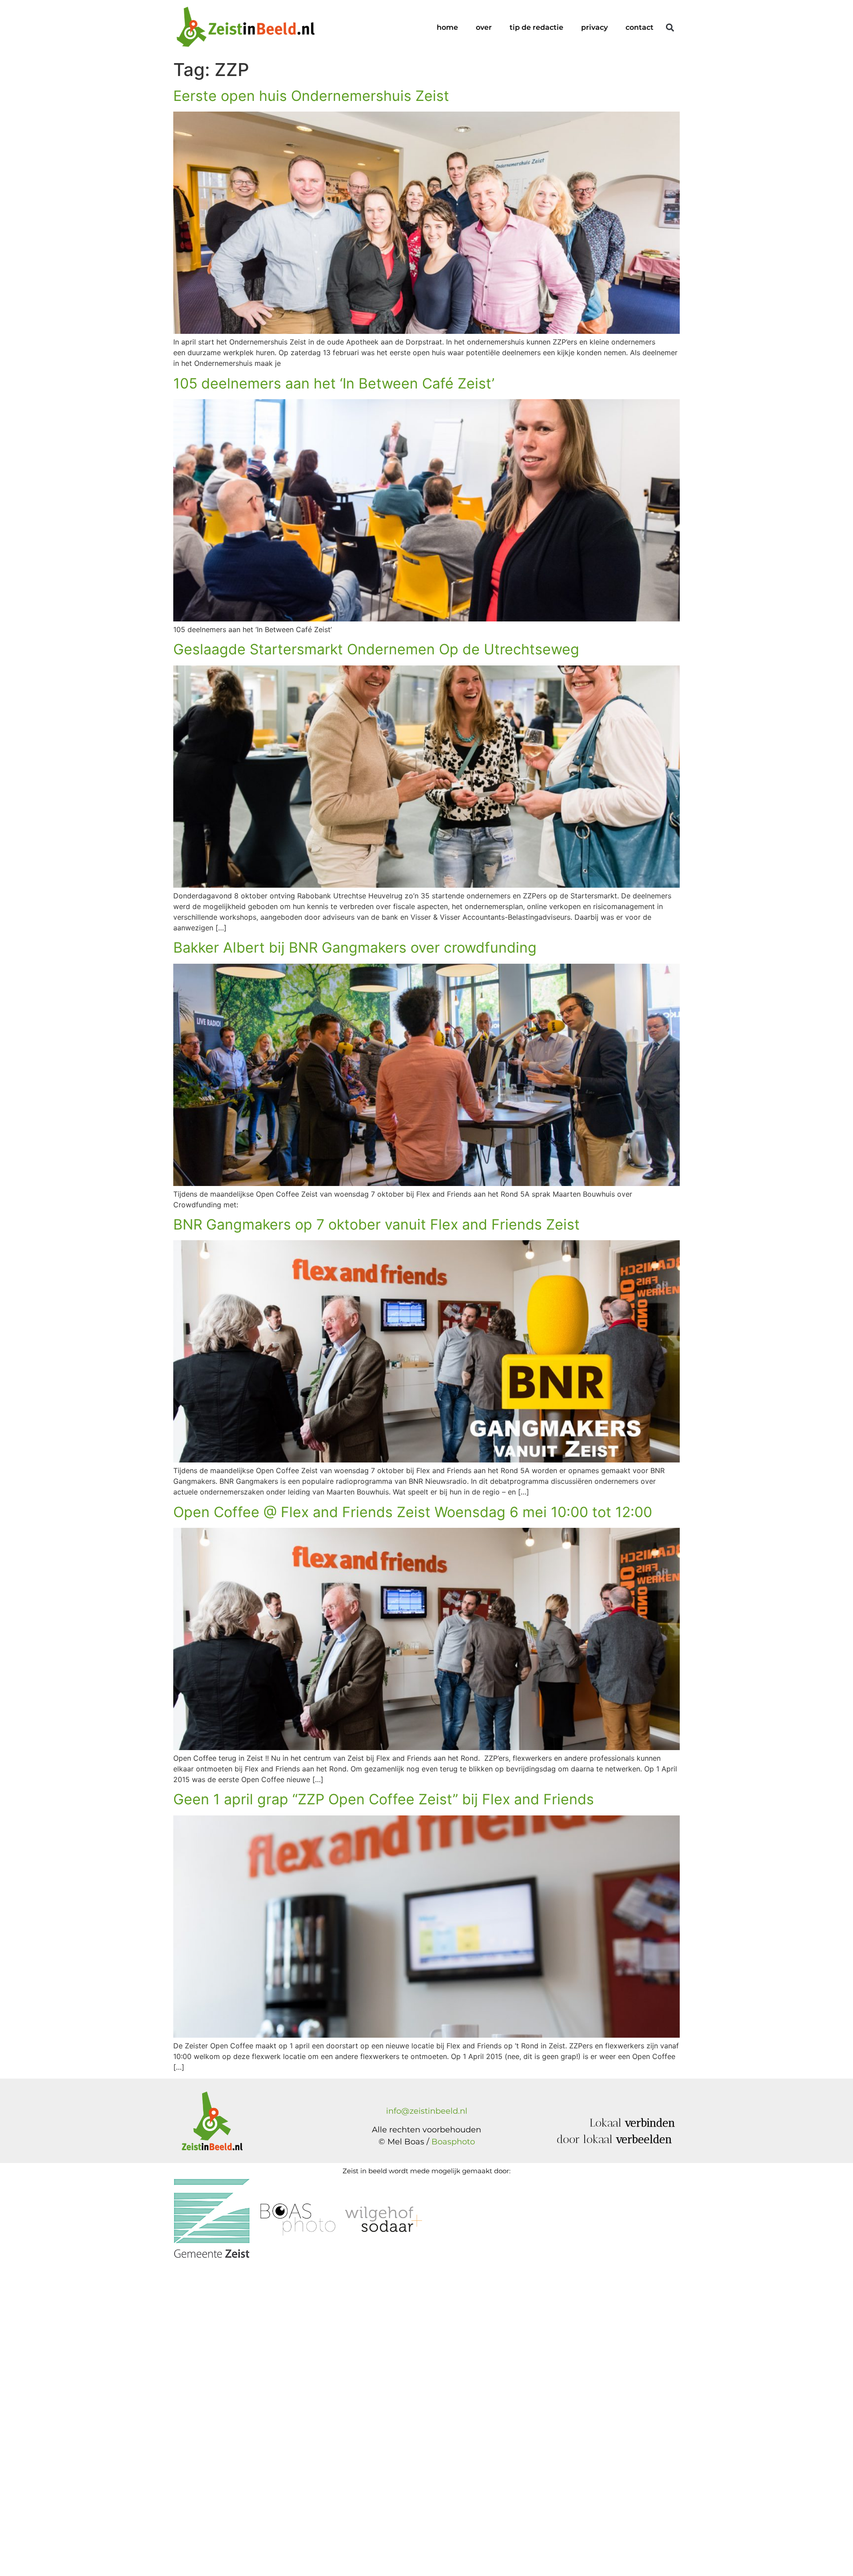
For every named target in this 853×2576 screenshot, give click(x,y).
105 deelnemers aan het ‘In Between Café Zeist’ (334, 383)
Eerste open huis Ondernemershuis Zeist (311, 96)
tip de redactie (536, 27)
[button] (670, 28)
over (484, 27)
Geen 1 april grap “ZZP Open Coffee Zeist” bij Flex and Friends (384, 1799)
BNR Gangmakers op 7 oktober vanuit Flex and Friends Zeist (377, 1224)
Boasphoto (453, 2142)
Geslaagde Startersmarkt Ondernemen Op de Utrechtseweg (376, 649)
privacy (594, 27)
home (447, 27)
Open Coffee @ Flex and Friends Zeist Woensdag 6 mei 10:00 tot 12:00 (413, 1512)
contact (640, 27)
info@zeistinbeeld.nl (427, 2111)
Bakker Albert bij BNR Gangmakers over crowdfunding (355, 947)
